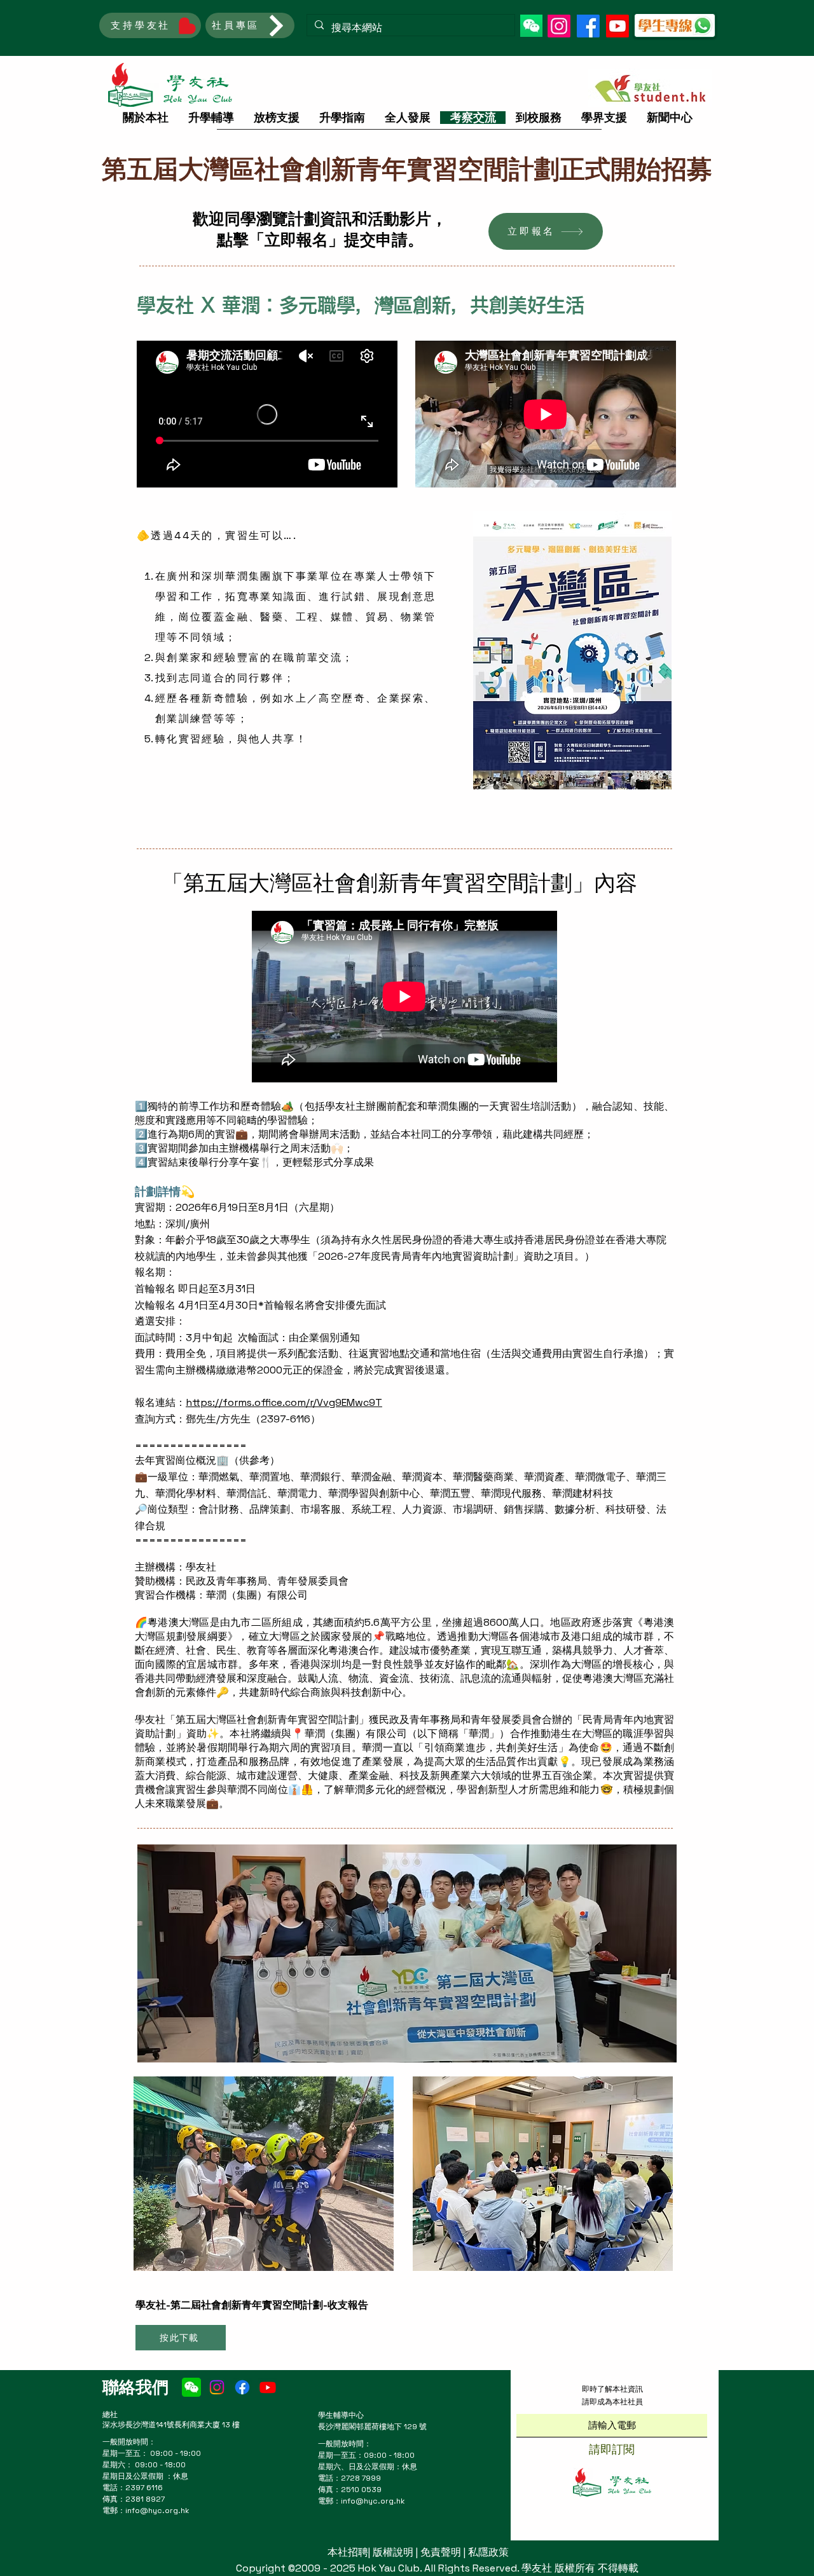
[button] (531, 26)
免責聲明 (441, 2552)
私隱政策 (488, 2552)
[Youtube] (617, 26)
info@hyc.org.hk (157, 2511)
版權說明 (393, 2552)
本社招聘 (348, 2552)
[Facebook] (588, 26)
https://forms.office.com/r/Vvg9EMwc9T (284, 1402)
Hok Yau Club (389, 2568)
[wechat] (191, 2387)
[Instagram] (559, 26)
